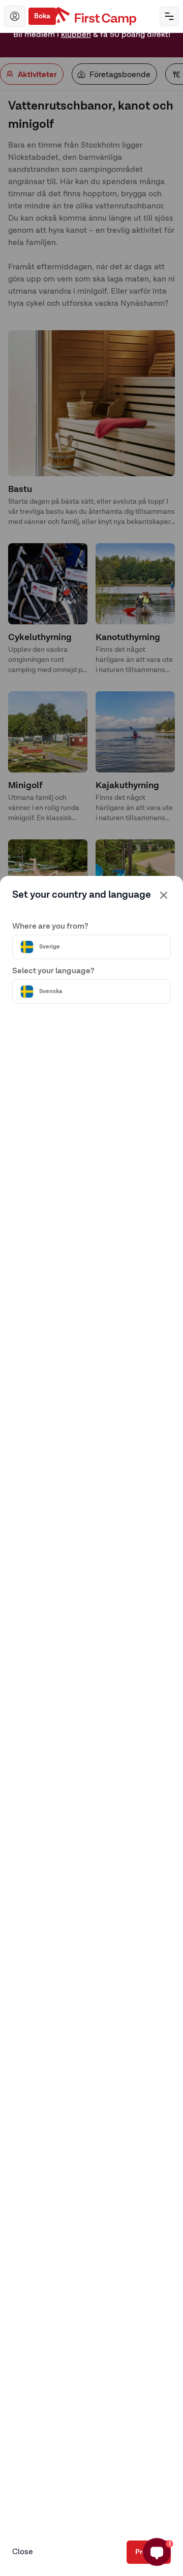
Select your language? (53, 971)
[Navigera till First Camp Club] (15, 16)
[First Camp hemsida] (92, 16)
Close (23, 2552)
